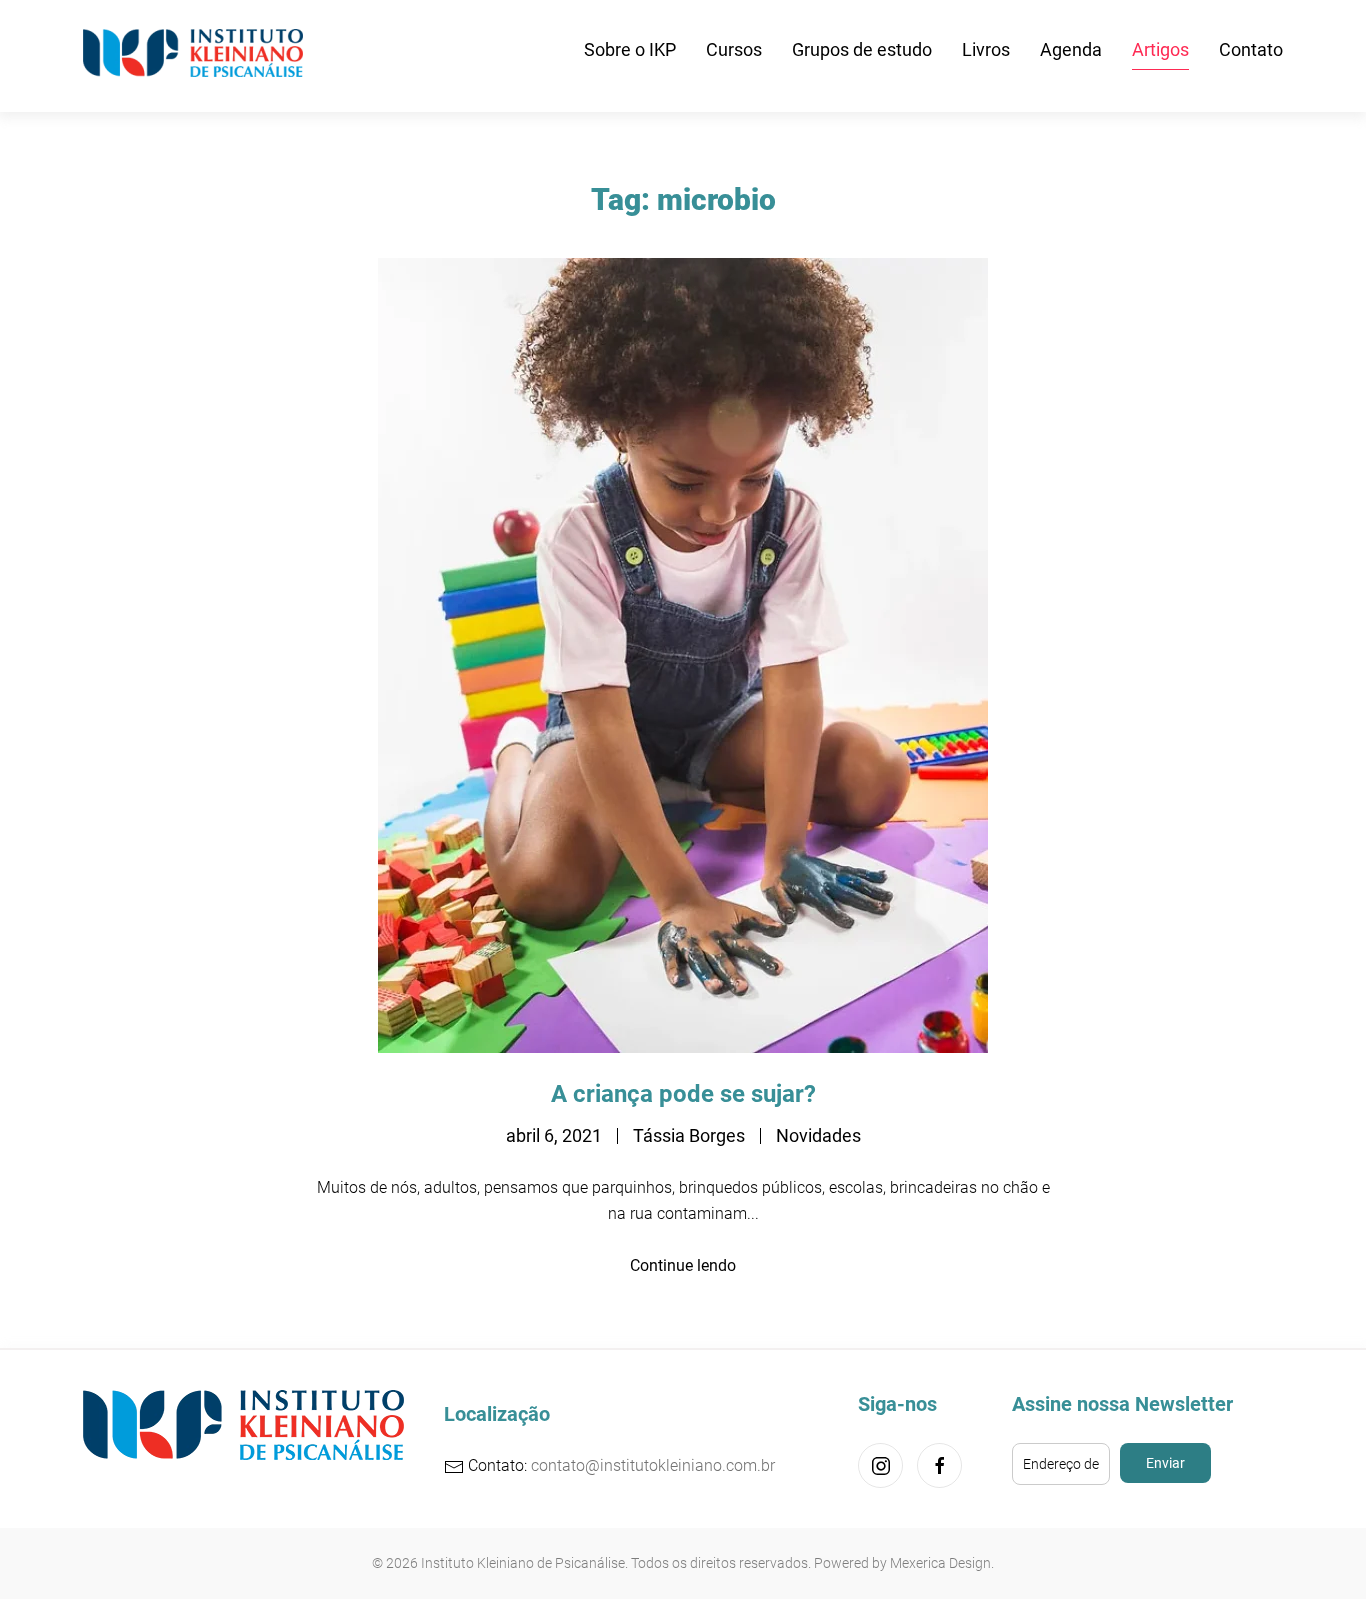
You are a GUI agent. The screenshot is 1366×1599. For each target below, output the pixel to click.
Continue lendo (683, 1265)
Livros (986, 49)
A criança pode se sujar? (683, 1094)
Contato (1251, 49)
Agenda (1071, 49)
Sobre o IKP (630, 49)
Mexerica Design (940, 1563)
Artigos (1160, 49)
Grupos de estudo (862, 49)
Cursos (734, 49)
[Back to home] (197, 50)
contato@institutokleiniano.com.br (653, 1465)
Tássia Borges (689, 1135)
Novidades (818, 1135)
